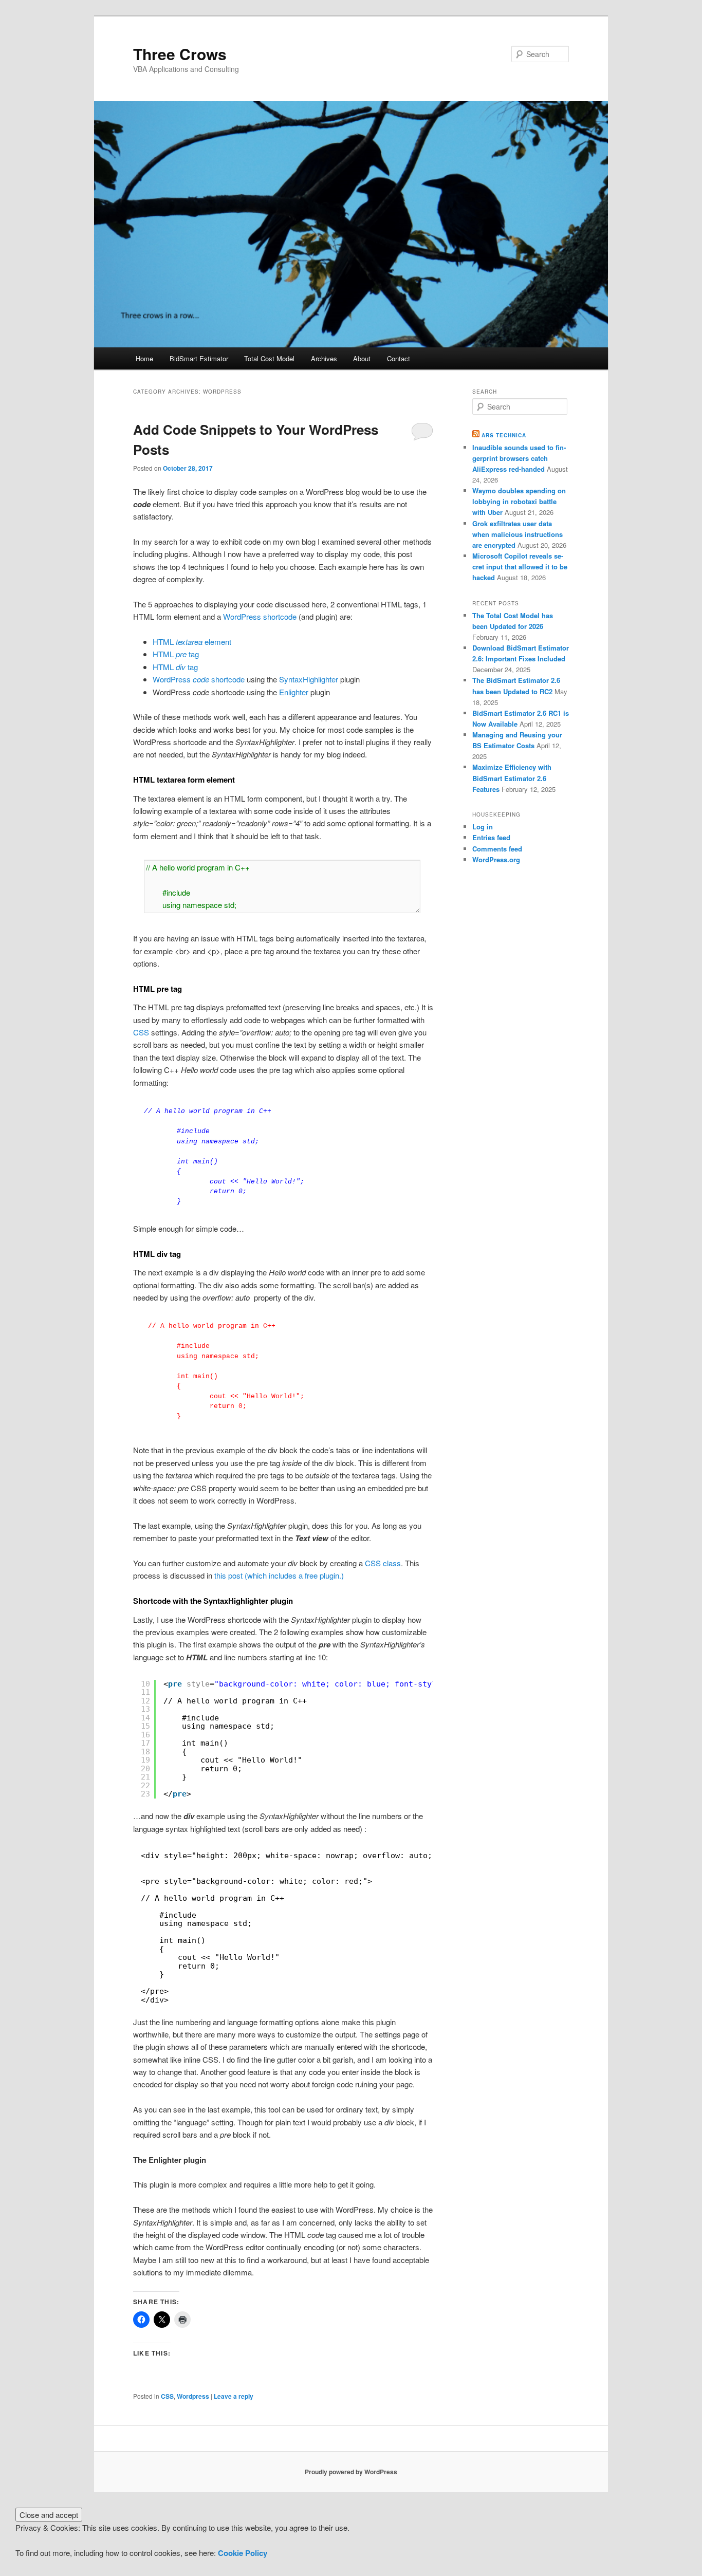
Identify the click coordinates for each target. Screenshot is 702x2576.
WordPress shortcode (260, 616)
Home (144, 358)
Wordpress (193, 2396)
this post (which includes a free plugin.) (278, 1575)
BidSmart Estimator (199, 358)
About (362, 358)
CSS (141, 1032)
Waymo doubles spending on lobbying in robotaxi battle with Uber (519, 501)
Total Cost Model (269, 358)
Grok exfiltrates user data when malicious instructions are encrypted (518, 534)
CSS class (383, 1563)
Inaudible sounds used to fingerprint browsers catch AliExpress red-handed (519, 458)
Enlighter (295, 692)
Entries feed (491, 837)
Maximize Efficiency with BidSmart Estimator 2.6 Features (512, 778)
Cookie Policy (243, 2553)
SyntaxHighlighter (310, 679)
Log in (483, 827)
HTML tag (176, 654)
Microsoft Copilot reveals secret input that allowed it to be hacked (520, 567)
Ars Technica (504, 435)
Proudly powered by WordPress (351, 2472)
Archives (324, 358)
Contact (399, 358)
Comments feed (497, 849)
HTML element (192, 642)
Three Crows (180, 54)
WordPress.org (496, 859)
